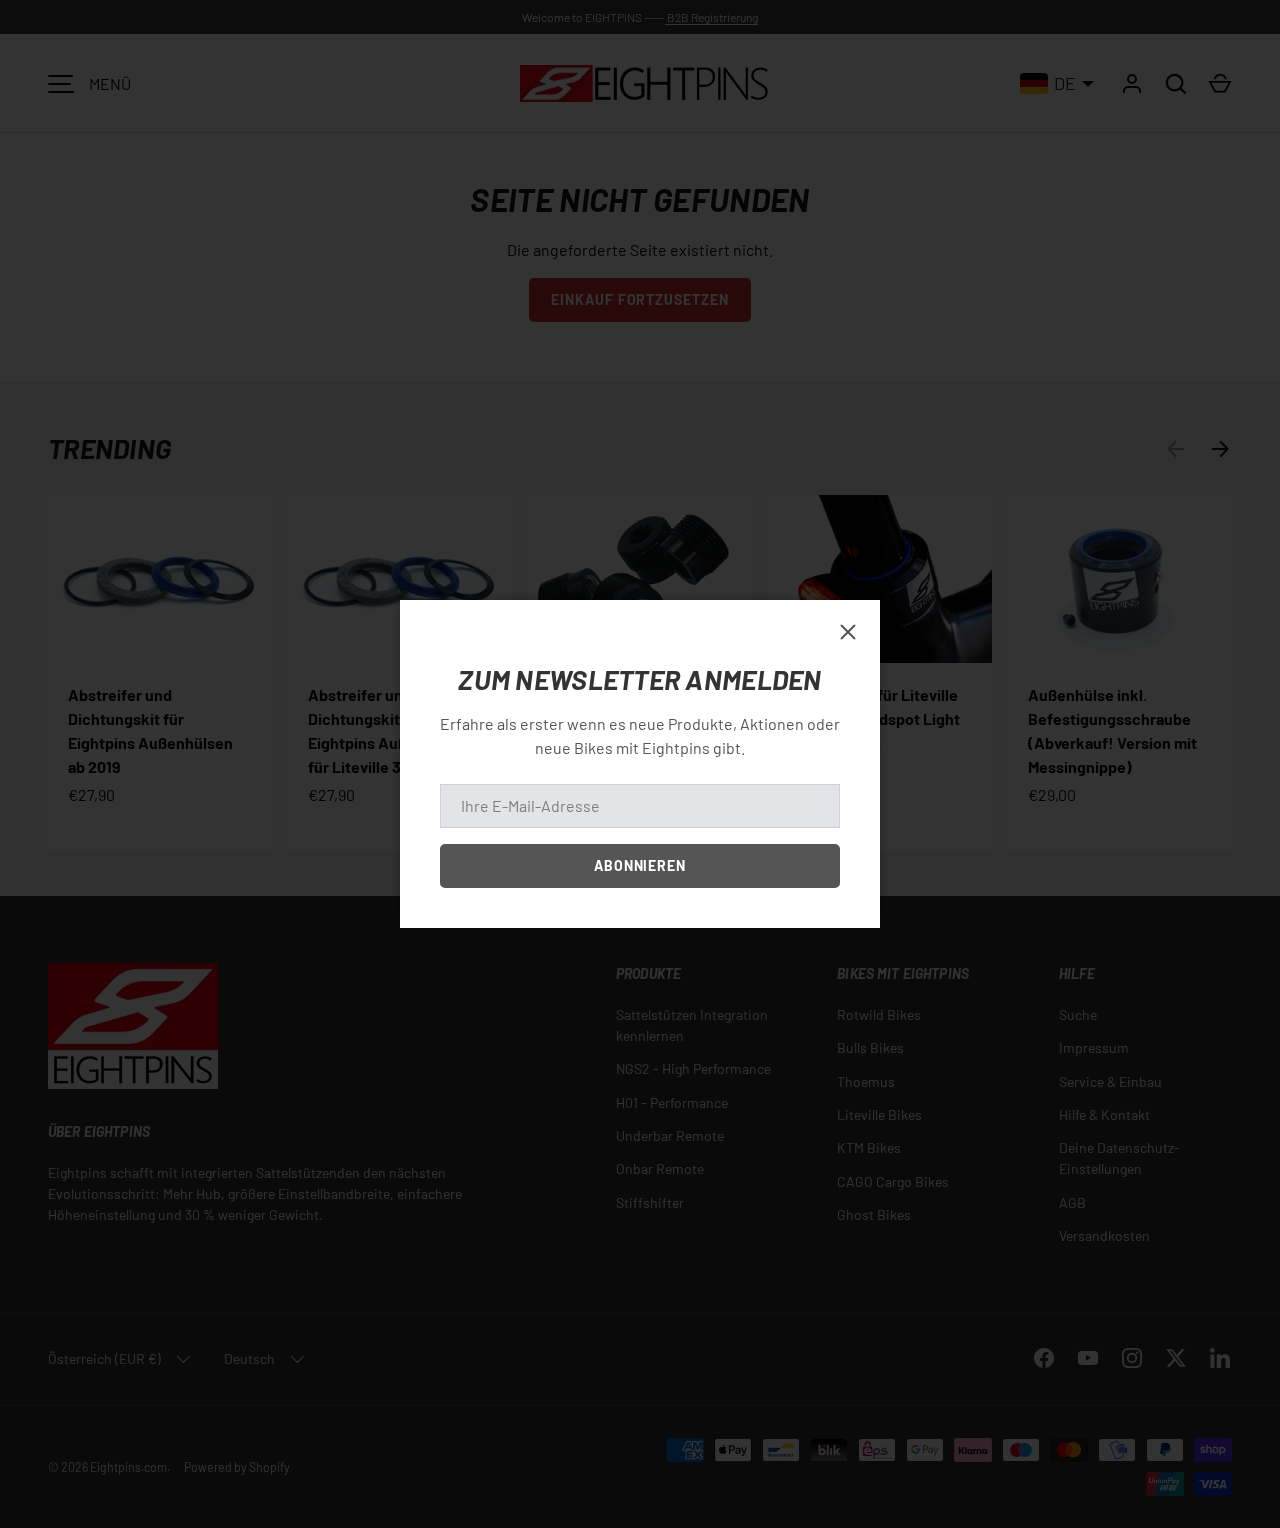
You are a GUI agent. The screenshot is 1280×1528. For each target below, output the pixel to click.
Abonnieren (640, 865)
